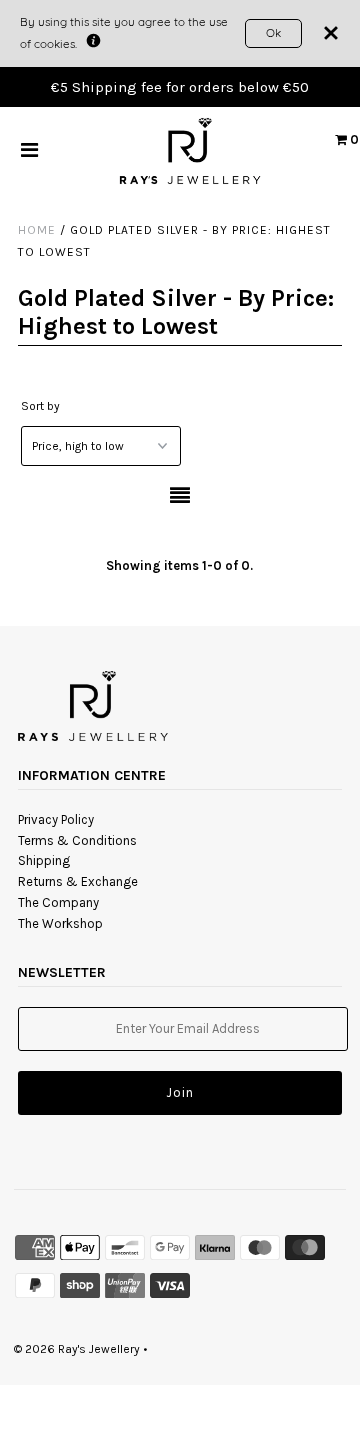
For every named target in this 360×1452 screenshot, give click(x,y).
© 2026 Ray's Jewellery (77, 1349)
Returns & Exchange (78, 881)
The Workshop (60, 923)
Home (37, 230)
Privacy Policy (56, 819)
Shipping (44, 860)
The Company (58, 902)
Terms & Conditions (77, 840)
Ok (273, 32)
